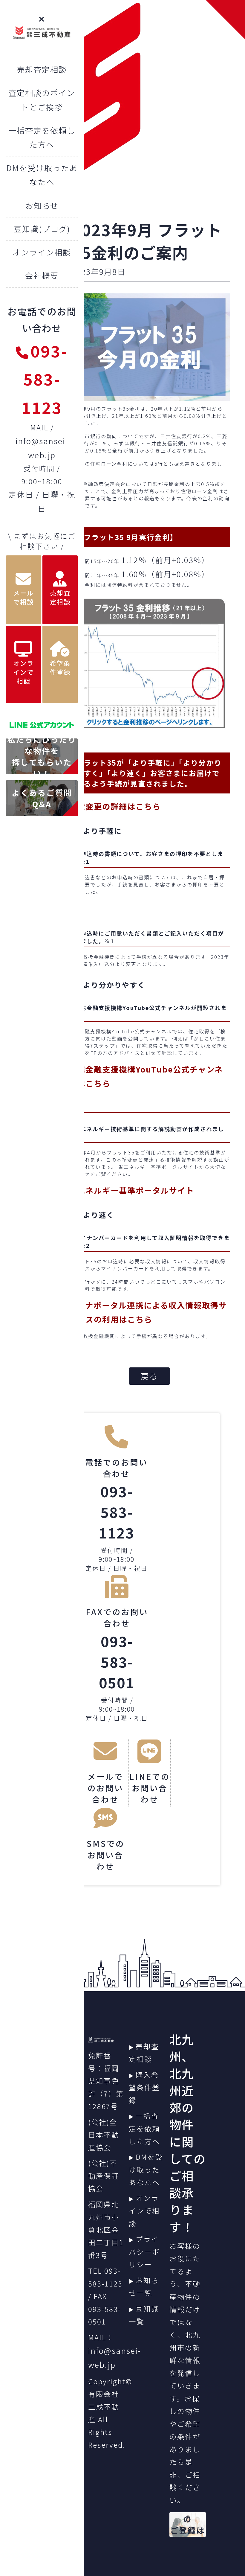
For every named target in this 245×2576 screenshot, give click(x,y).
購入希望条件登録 (144, 2087)
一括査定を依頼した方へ (144, 2128)
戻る (149, 1376)
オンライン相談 (42, 252)
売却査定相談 (42, 69)
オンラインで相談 (144, 2211)
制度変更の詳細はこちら (115, 806)
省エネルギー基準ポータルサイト (131, 1190)
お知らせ (42, 205)
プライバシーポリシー (144, 2252)
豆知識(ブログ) (42, 229)
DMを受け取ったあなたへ (146, 2169)
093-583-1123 (45, 379)
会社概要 (42, 275)
